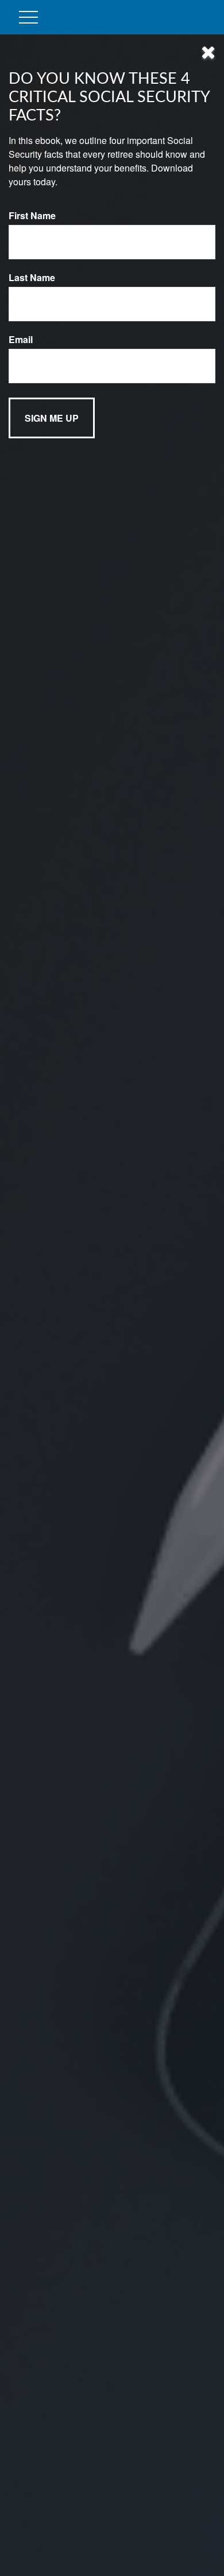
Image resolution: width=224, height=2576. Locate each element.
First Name (32, 215)
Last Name (32, 277)
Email (21, 339)
